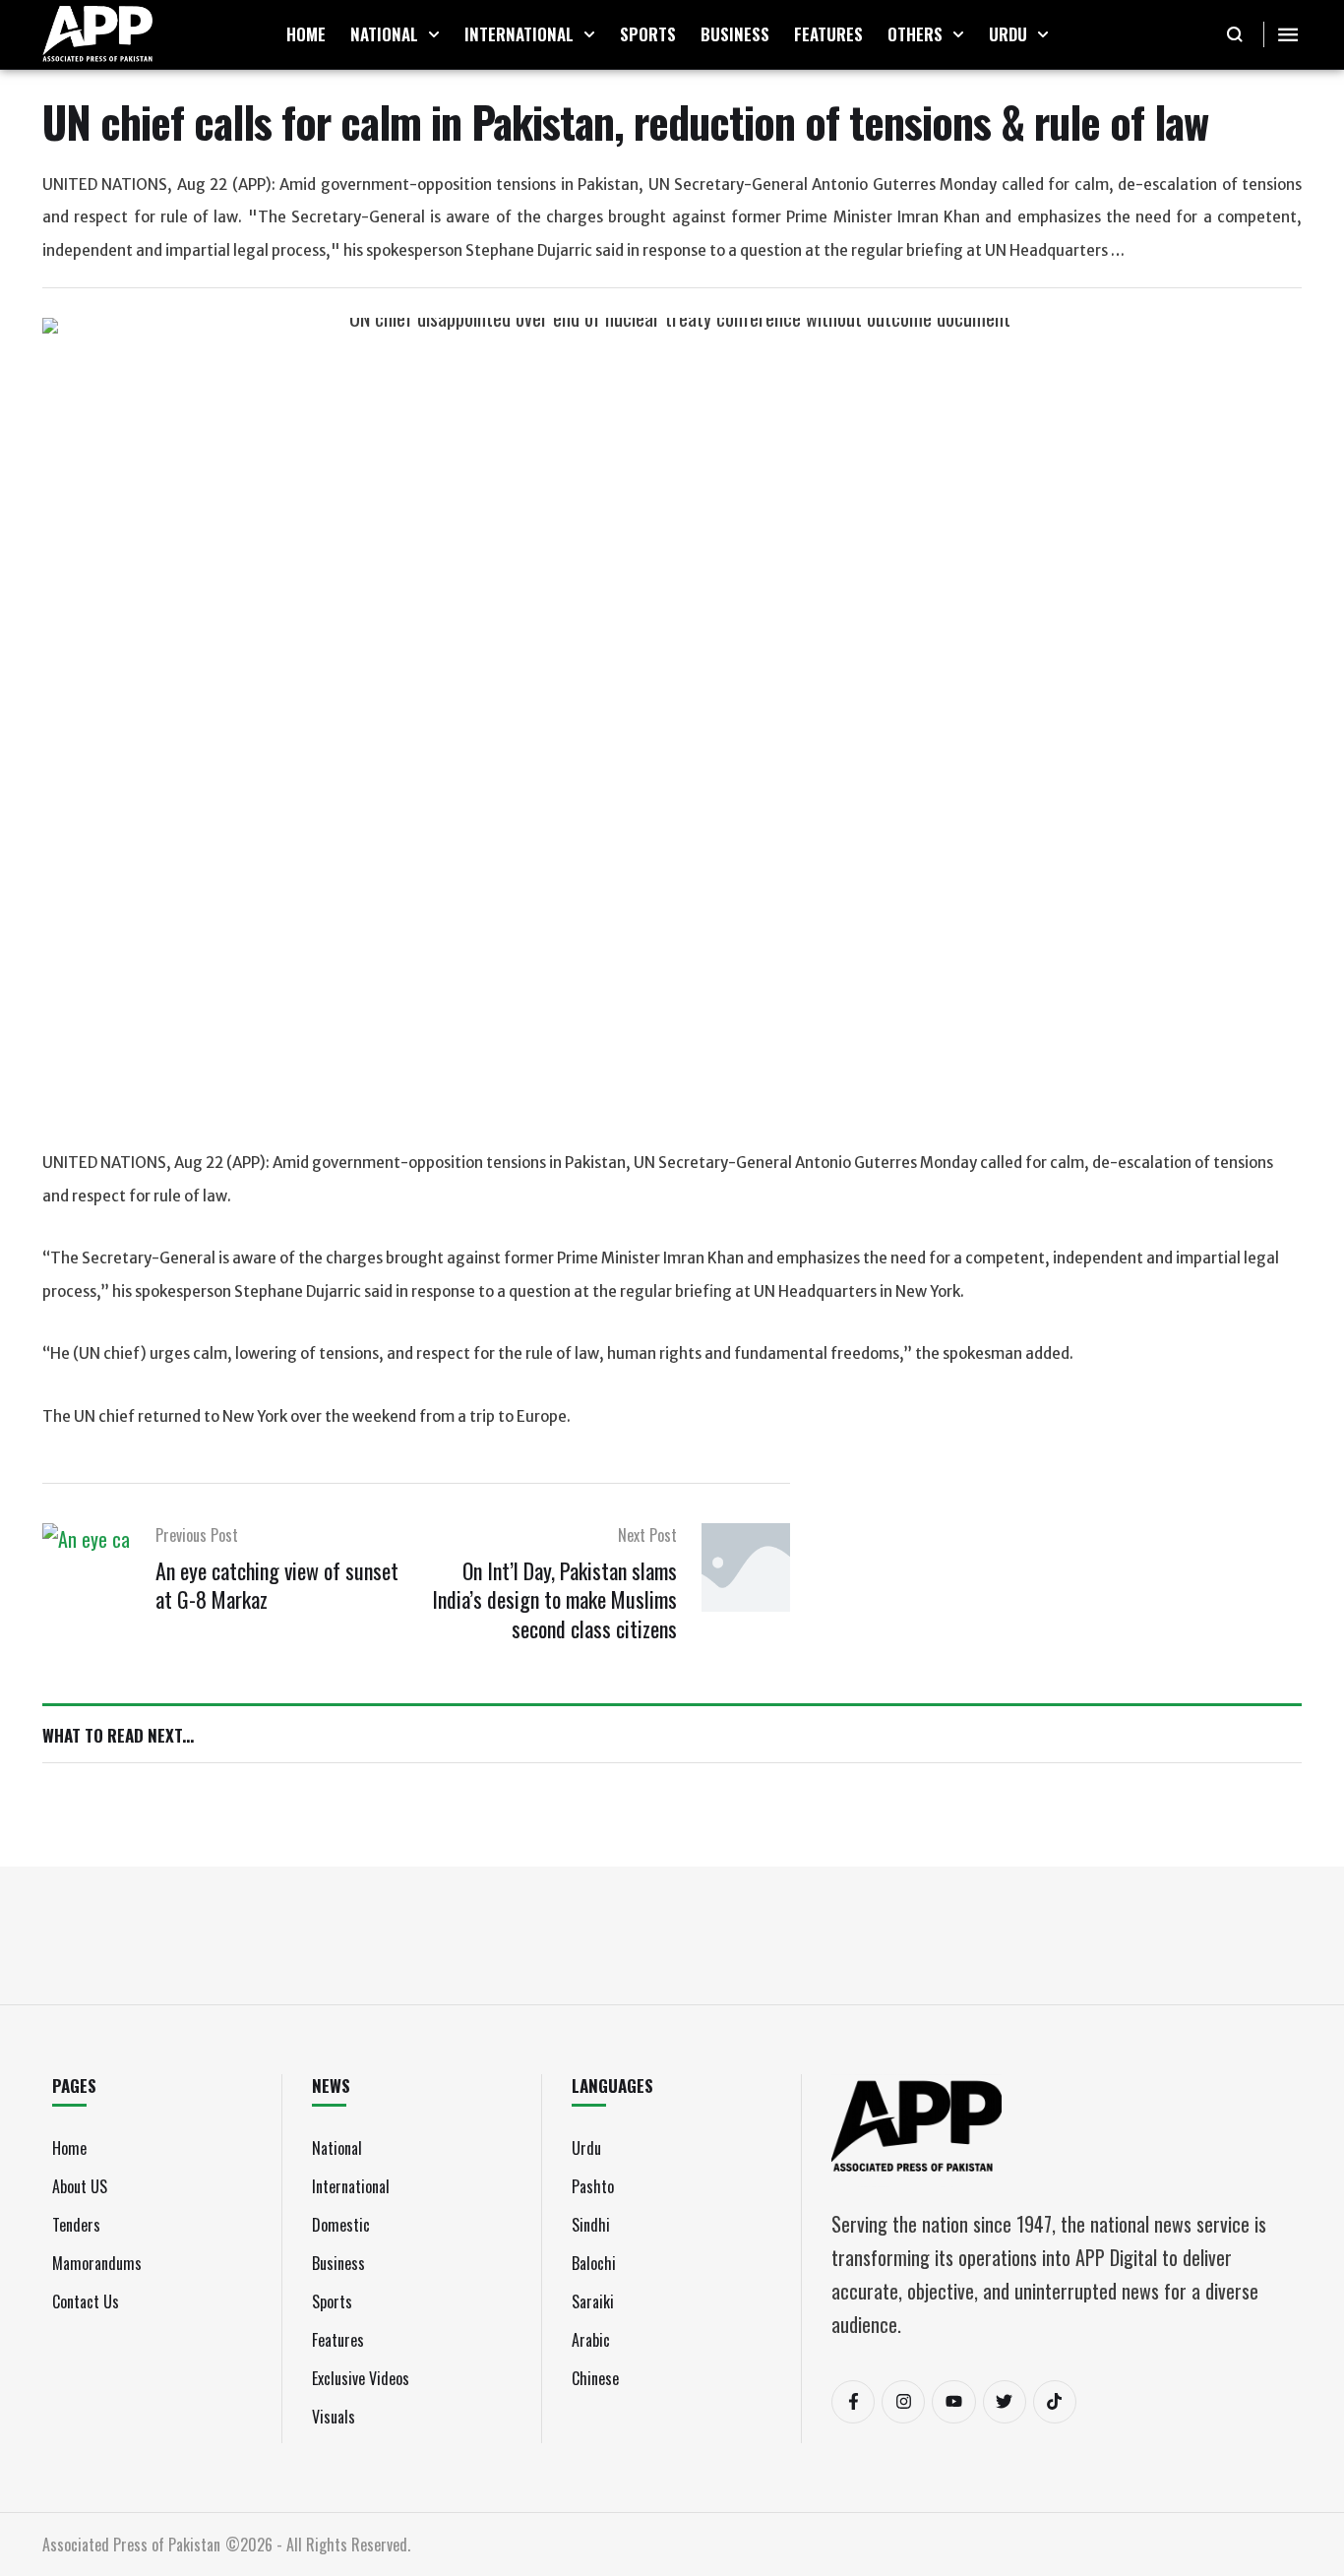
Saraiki (593, 2301)
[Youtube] (953, 2402)
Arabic (591, 2340)
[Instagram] (903, 2402)
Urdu (586, 2148)
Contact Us (86, 2301)
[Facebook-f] (853, 2402)
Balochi (594, 2263)
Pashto (593, 2186)
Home (69, 2148)
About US (80, 2186)
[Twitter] (1005, 2402)
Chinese (595, 2378)
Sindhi (591, 2225)
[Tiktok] (1055, 2402)
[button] (434, 34)
